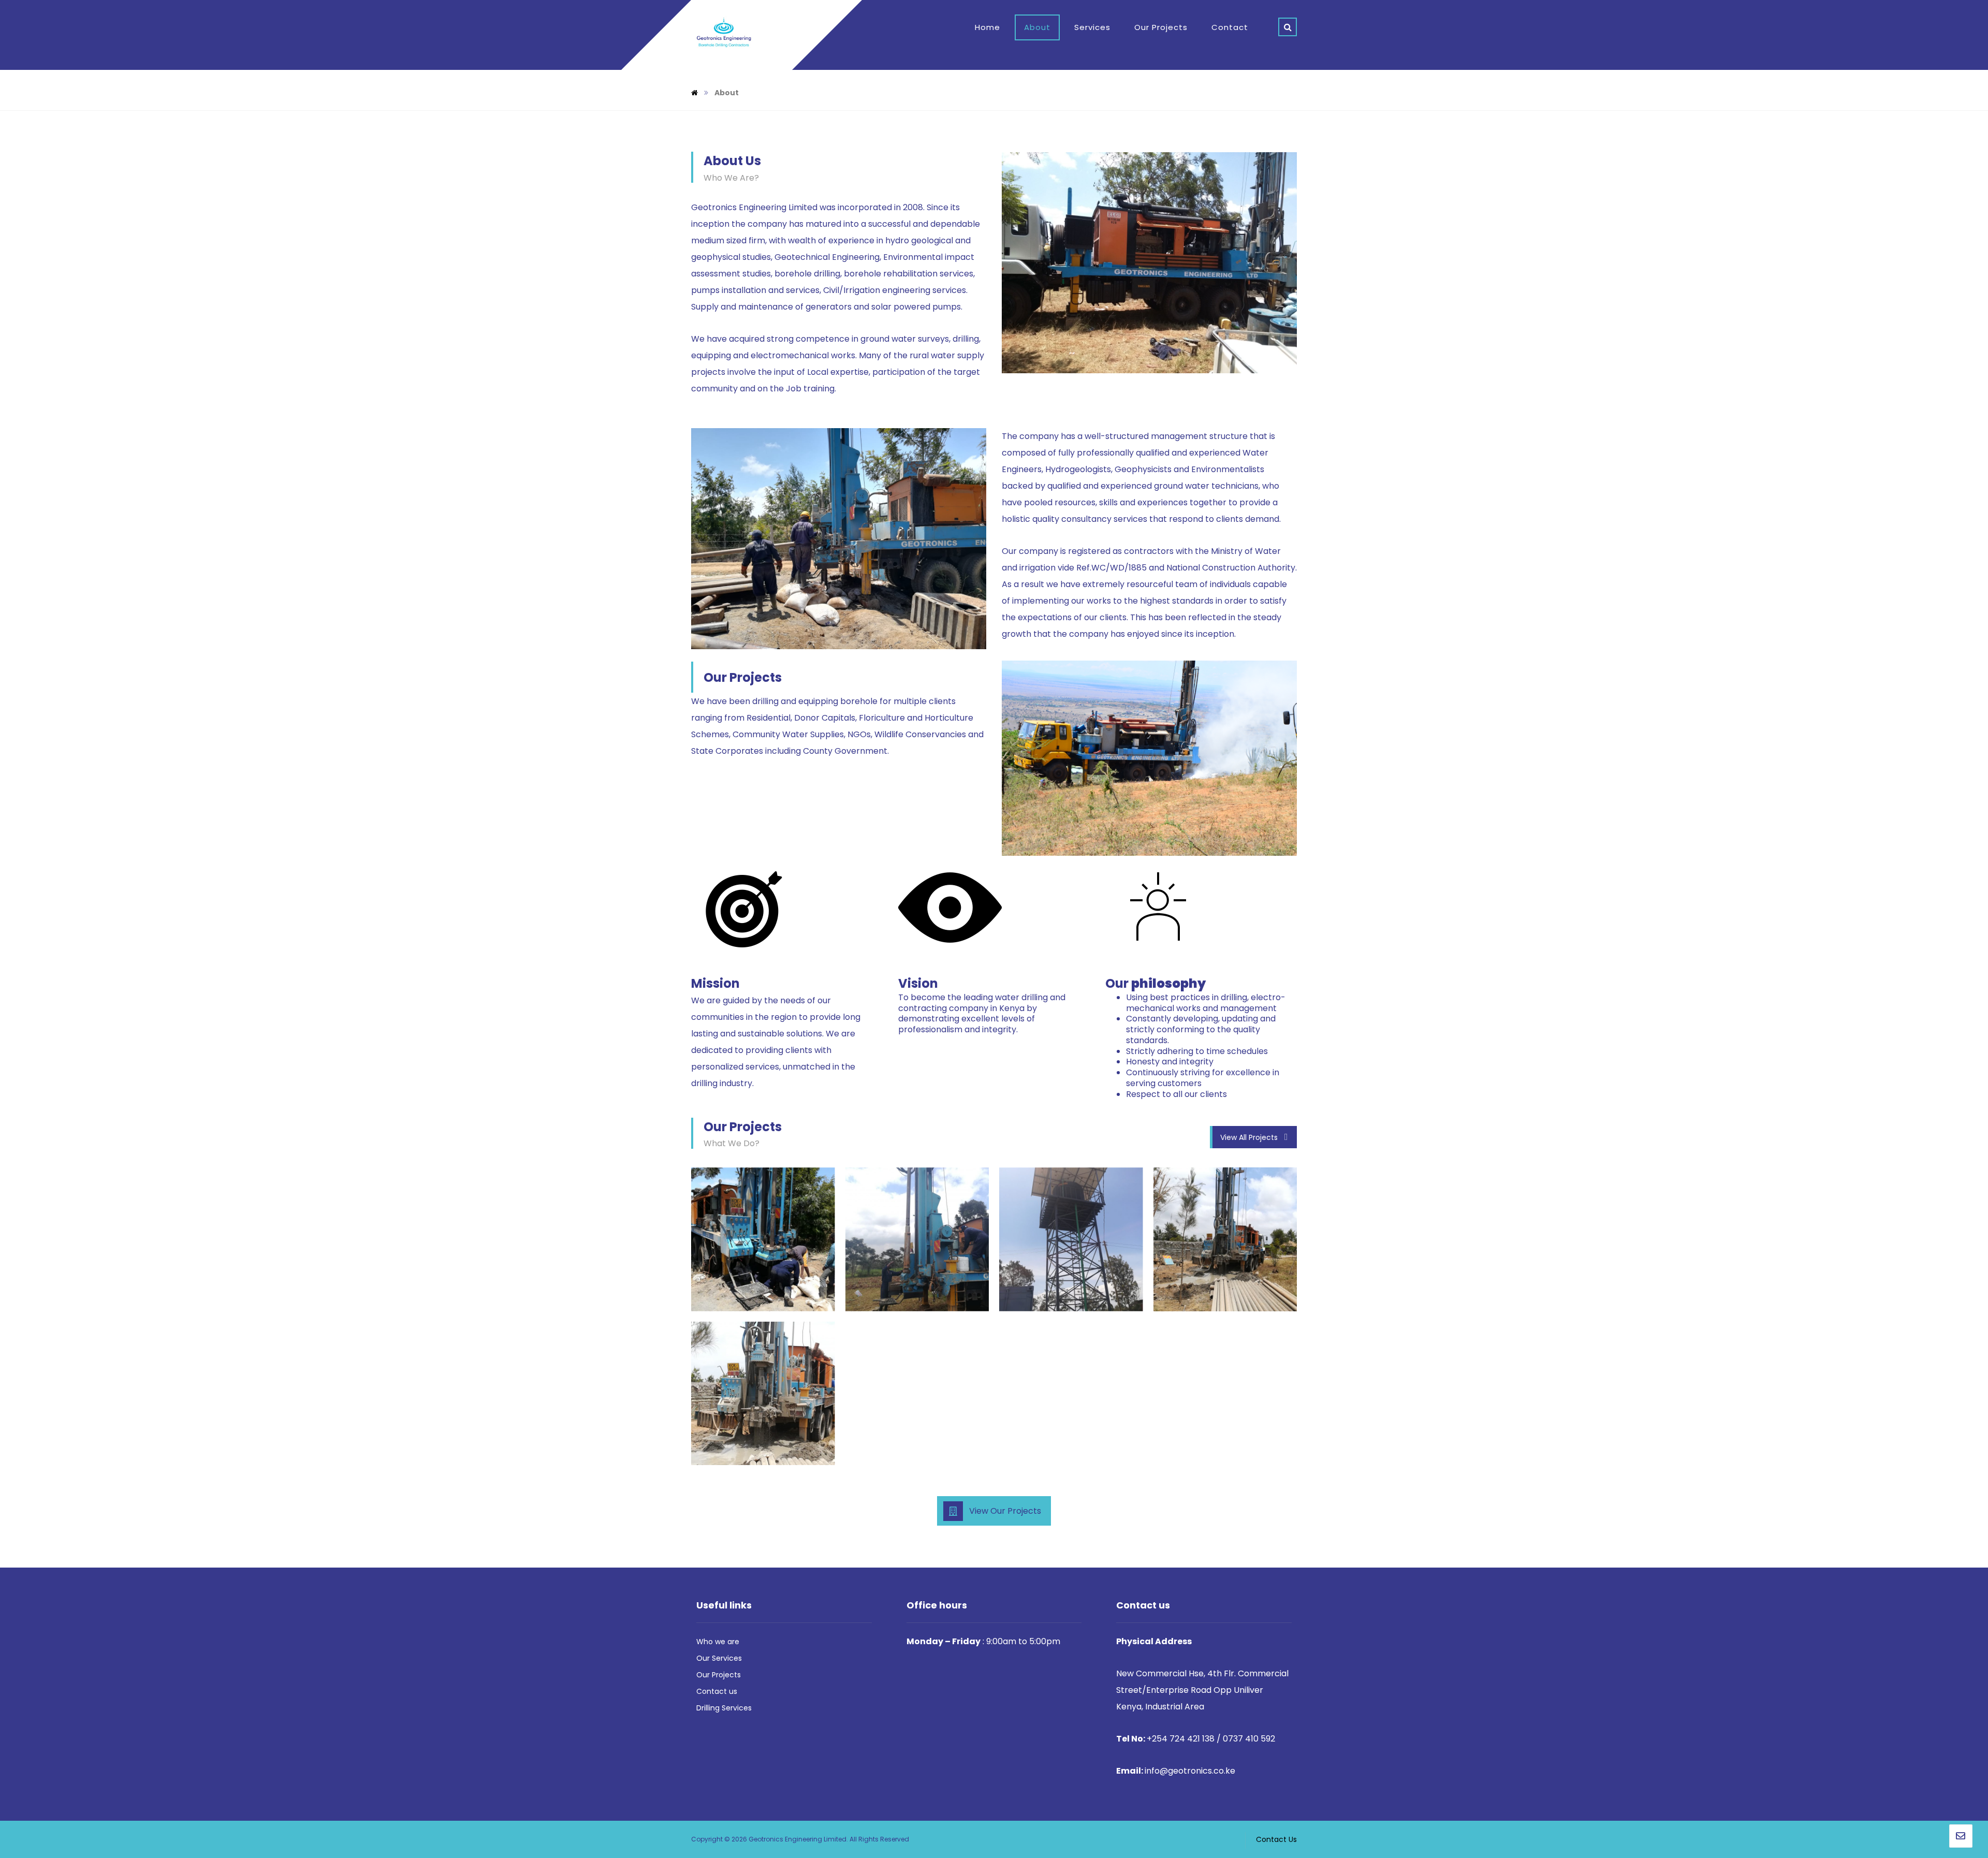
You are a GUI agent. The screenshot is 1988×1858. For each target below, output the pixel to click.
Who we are (718, 1642)
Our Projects (719, 1675)
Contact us (717, 1691)
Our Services (719, 1658)
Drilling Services (724, 1708)
